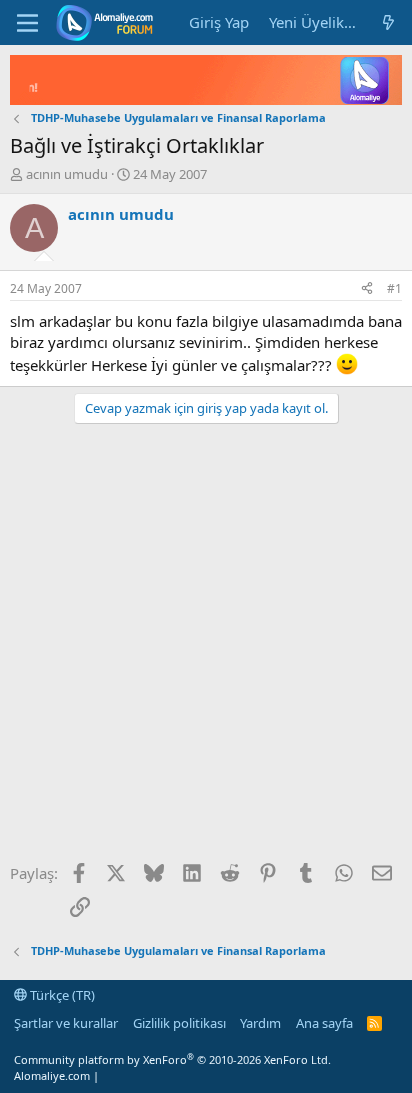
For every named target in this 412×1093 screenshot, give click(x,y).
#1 (394, 288)
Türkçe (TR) (61, 995)
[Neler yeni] (388, 22)
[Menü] (27, 23)
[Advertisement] (206, 650)
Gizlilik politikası (179, 1023)
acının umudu (67, 174)
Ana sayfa (324, 1023)
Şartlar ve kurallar (66, 1023)
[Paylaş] (367, 289)
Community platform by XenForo (172, 1059)
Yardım (260, 1023)
